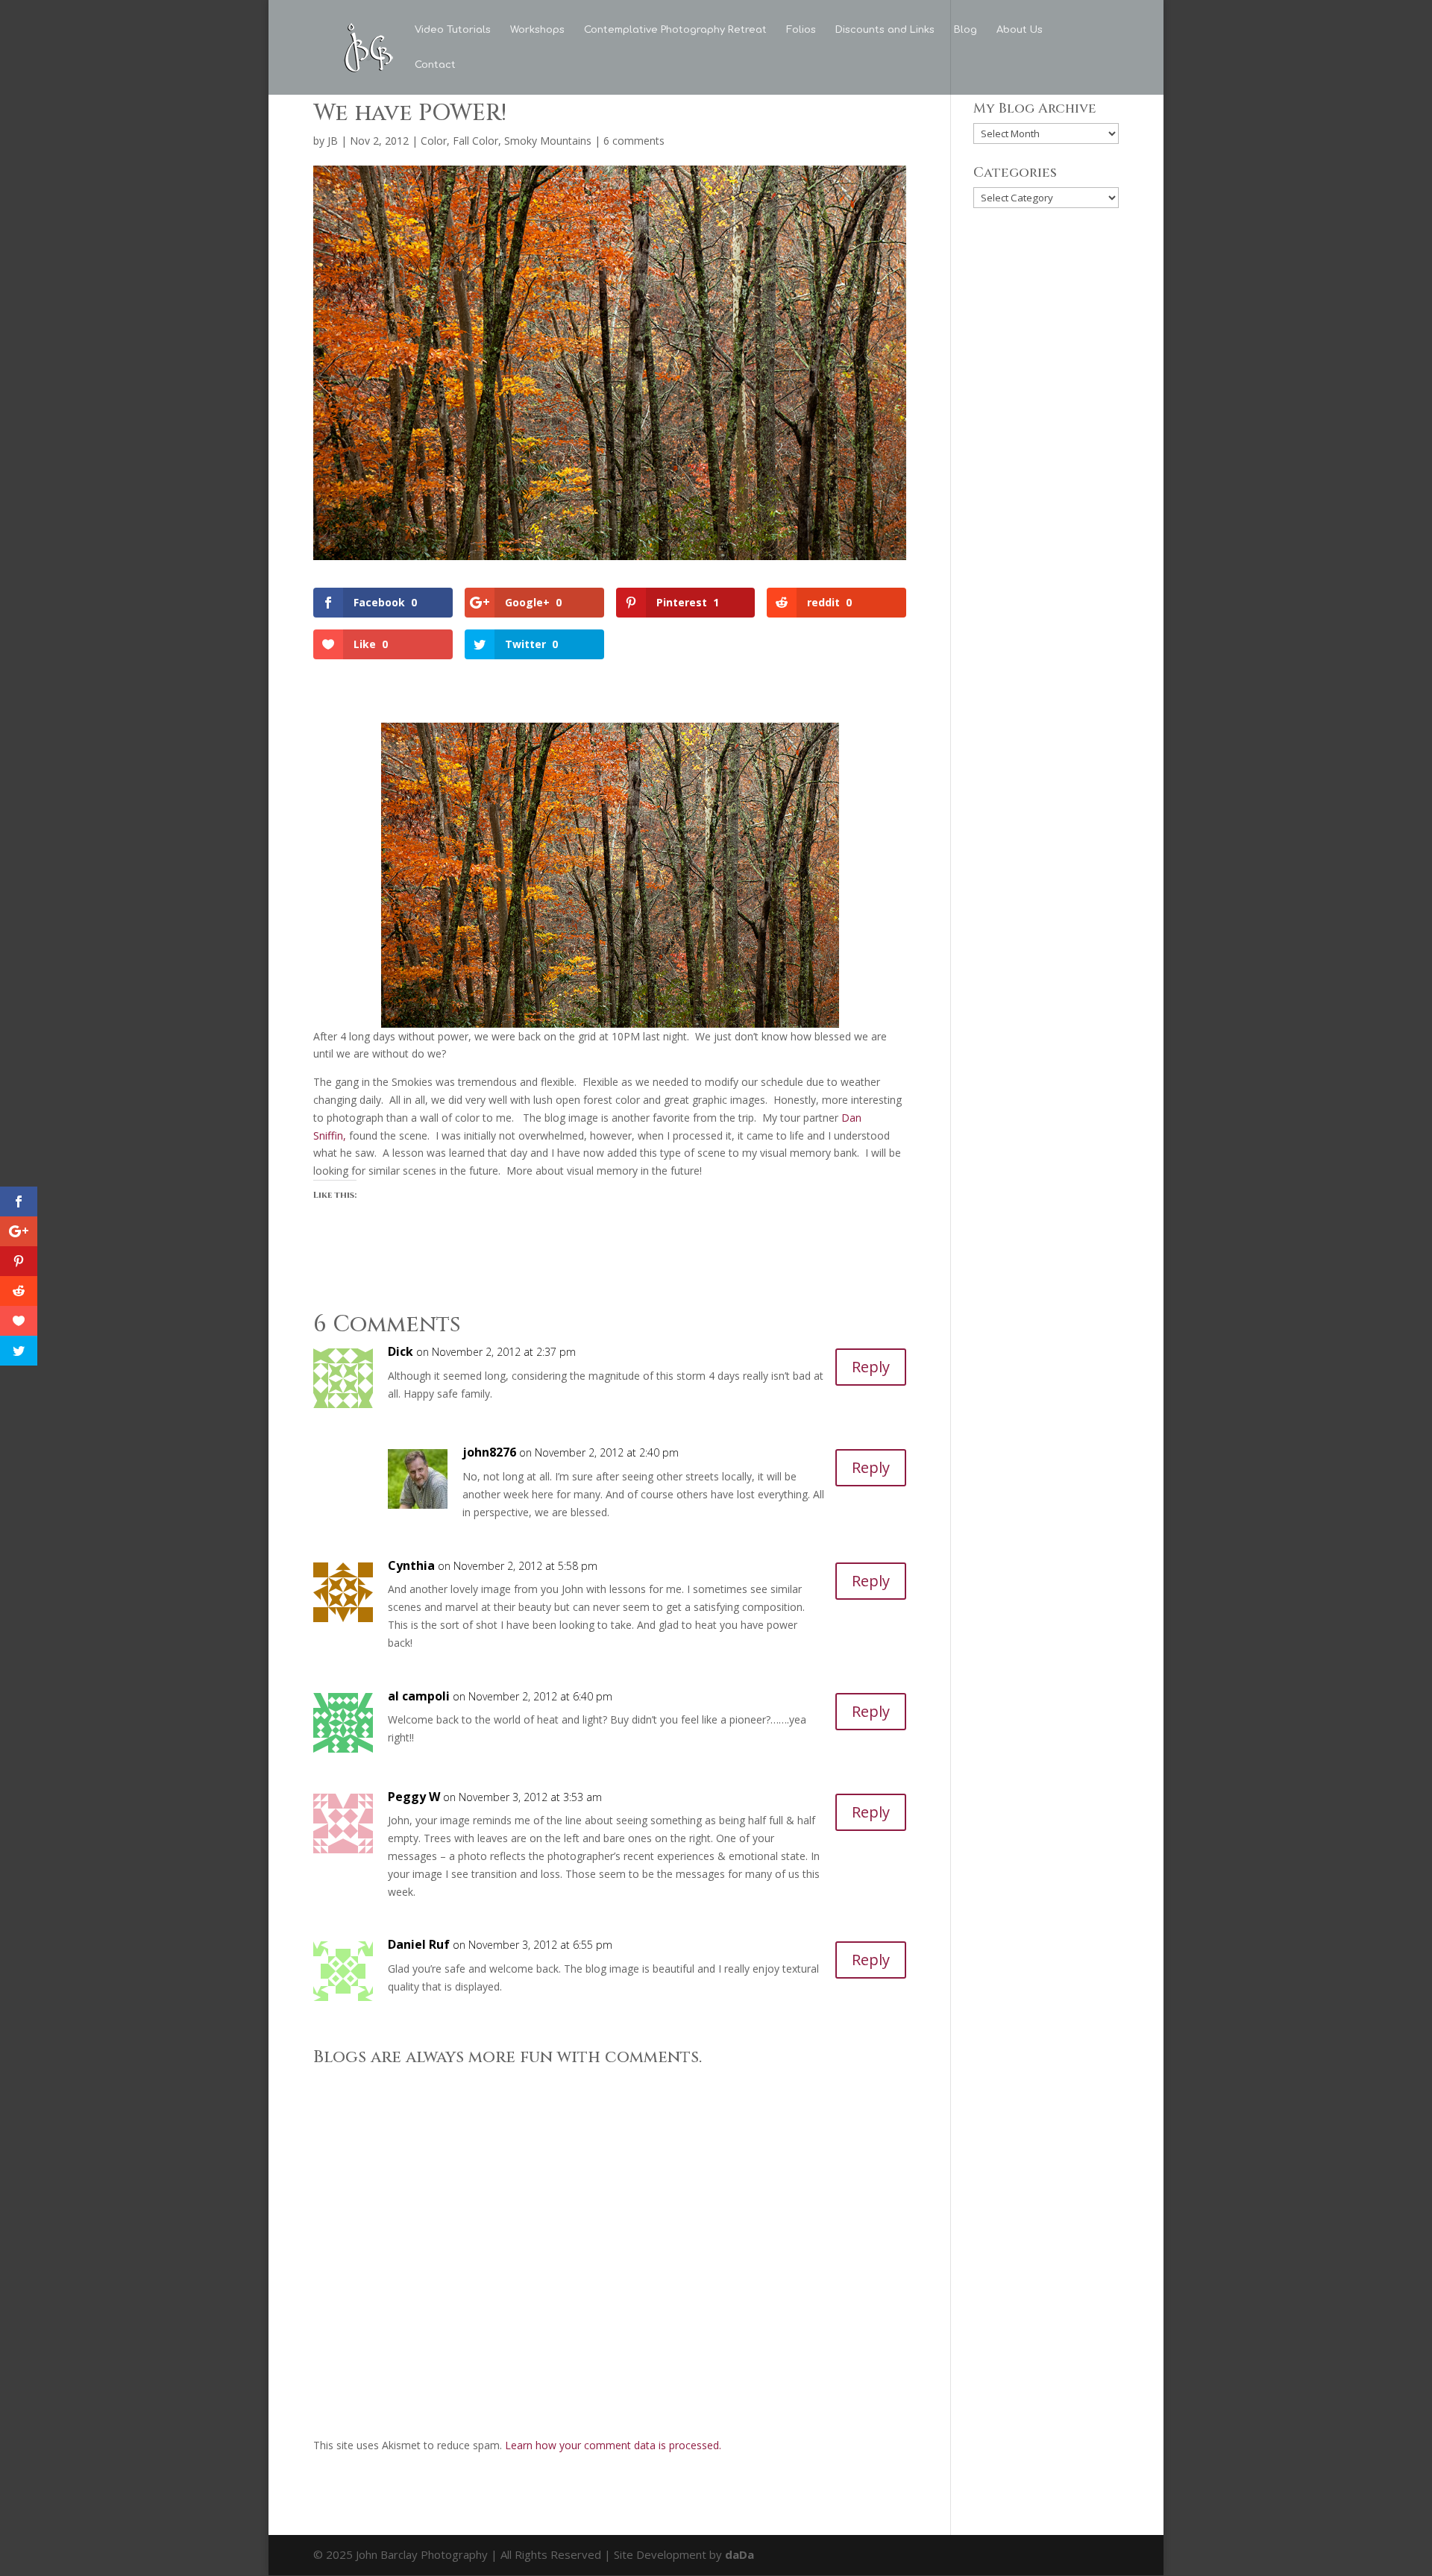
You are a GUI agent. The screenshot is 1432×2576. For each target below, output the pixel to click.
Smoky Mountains (548, 141)
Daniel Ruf (419, 1944)
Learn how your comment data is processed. (613, 2445)
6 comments (634, 141)
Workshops (537, 30)
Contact (435, 65)
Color (434, 141)
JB (333, 141)
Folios (801, 30)
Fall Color (475, 141)
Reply (871, 1367)
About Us (1020, 30)
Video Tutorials (453, 30)
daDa (739, 2554)
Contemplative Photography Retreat (675, 30)
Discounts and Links (885, 30)
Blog (965, 30)
